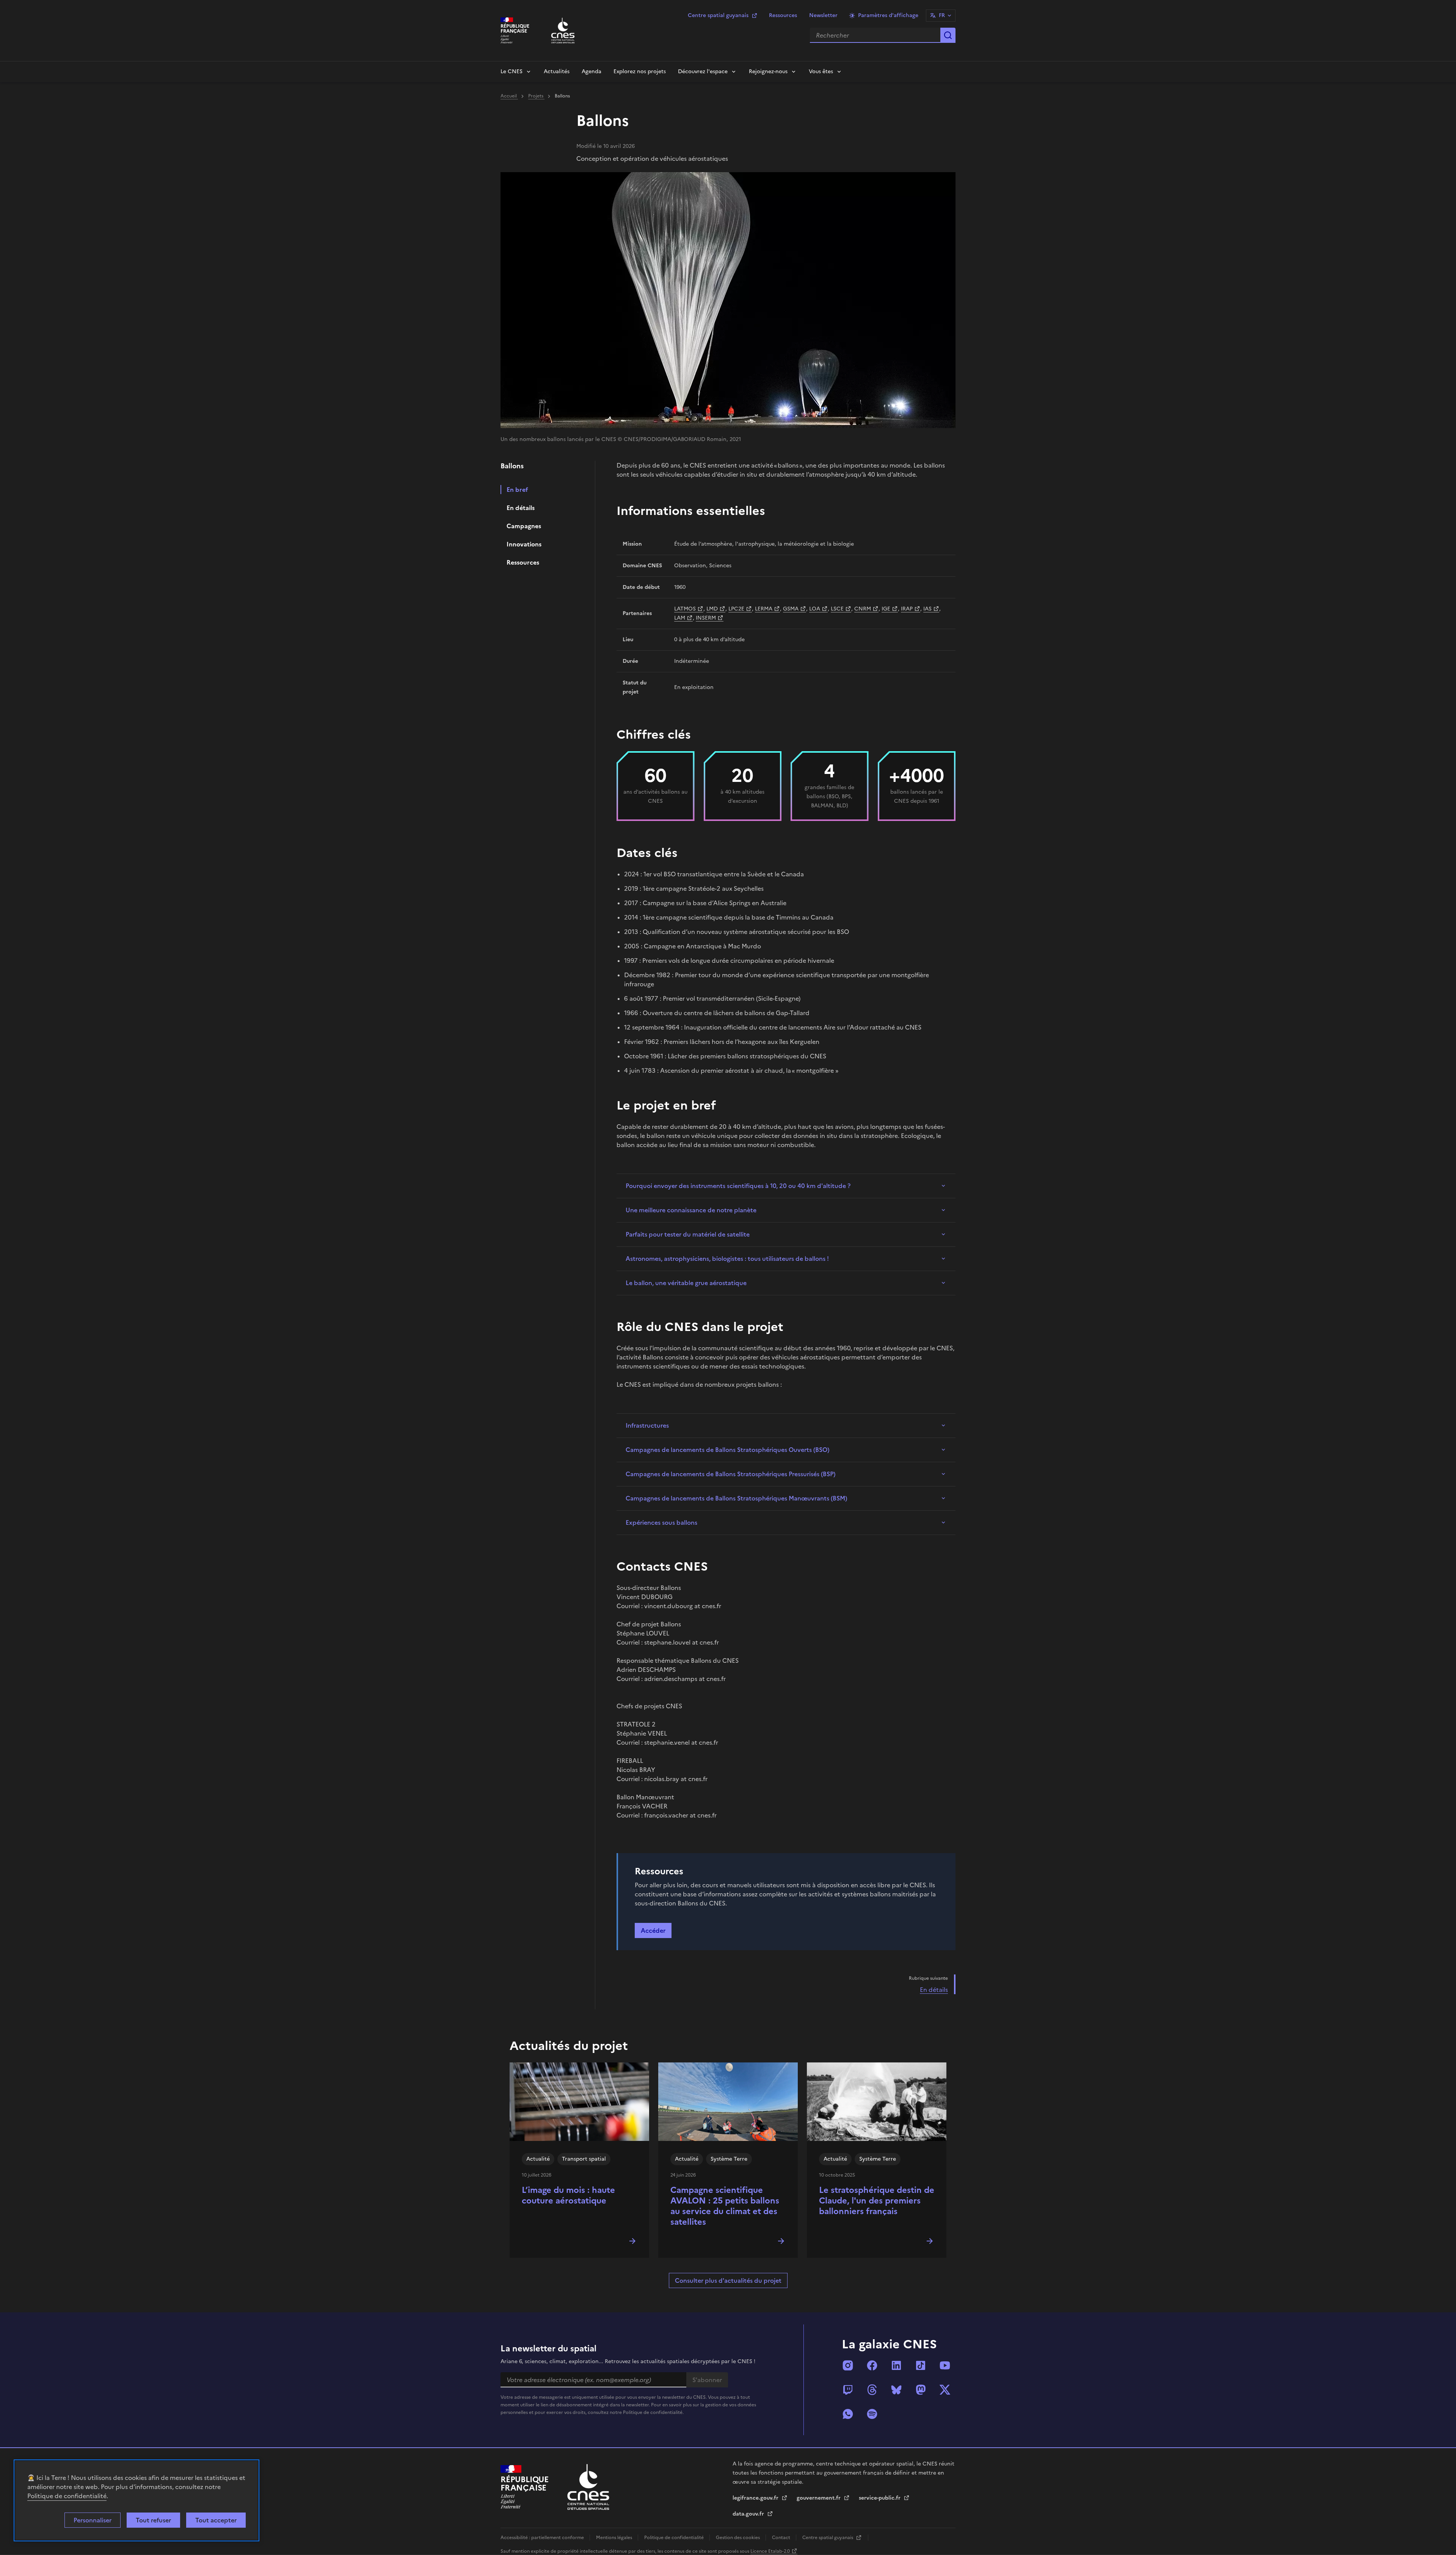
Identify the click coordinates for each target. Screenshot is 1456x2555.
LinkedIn (896, 2365)
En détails (521, 508)
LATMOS (685, 609)
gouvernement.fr (819, 2498)
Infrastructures (647, 1425)
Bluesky (896, 2390)
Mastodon (921, 2390)
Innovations (524, 544)
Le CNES (511, 71)
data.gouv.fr (749, 2514)
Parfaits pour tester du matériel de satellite (688, 1234)
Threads (872, 2390)
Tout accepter (216, 2520)
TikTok (921, 2365)
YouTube (945, 2365)
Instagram (848, 2365)
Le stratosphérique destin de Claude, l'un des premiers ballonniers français (877, 2201)
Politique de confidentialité (67, 2496)
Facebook (872, 2365)
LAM (680, 618)
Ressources (783, 15)
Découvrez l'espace (703, 71)
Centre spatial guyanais (718, 15)
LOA (815, 609)
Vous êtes (821, 71)
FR (942, 15)
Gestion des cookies (738, 2538)
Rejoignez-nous (768, 71)
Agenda (591, 71)
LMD (712, 609)
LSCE (837, 609)
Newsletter (823, 15)
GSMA (791, 609)
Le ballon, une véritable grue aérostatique (687, 1283)
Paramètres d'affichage (888, 15)
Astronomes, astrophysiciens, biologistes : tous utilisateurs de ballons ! (727, 1259)
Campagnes (524, 526)
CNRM (863, 609)
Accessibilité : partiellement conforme (543, 2538)
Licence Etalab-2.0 (770, 2551)
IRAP (907, 609)
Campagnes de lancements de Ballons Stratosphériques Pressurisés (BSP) (730, 1474)
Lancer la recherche (948, 35)
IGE (886, 609)
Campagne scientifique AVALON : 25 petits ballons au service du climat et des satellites (725, 2206)
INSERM (706, 618)
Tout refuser (153, 2520)
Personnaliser (93, 2520)
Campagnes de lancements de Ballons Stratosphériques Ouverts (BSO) (727, 1450)
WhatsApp (848, 2414)
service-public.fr (880, 2498)
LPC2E (736, 609)
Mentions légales (615, 2538)
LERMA (764, 609)
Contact (782, 2538)
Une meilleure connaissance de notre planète (691, 1210)
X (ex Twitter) (945, 2390)
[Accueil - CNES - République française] (588, 2487)
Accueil (509, 96)
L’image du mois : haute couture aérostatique (568, 2195)
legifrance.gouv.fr (756, 2498)
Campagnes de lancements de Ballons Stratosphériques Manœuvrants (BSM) (736, 1498)
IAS (927, 609)
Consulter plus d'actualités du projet (728, 2280)
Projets (536, 96)
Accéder (653, 1930)
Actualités (557, 71)
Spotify (872, 2414)
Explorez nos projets (640, 71)
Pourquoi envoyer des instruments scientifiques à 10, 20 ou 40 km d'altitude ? (738, 1186)
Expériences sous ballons (661, 1522)
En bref (517, 490)
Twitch (848, 2390)
